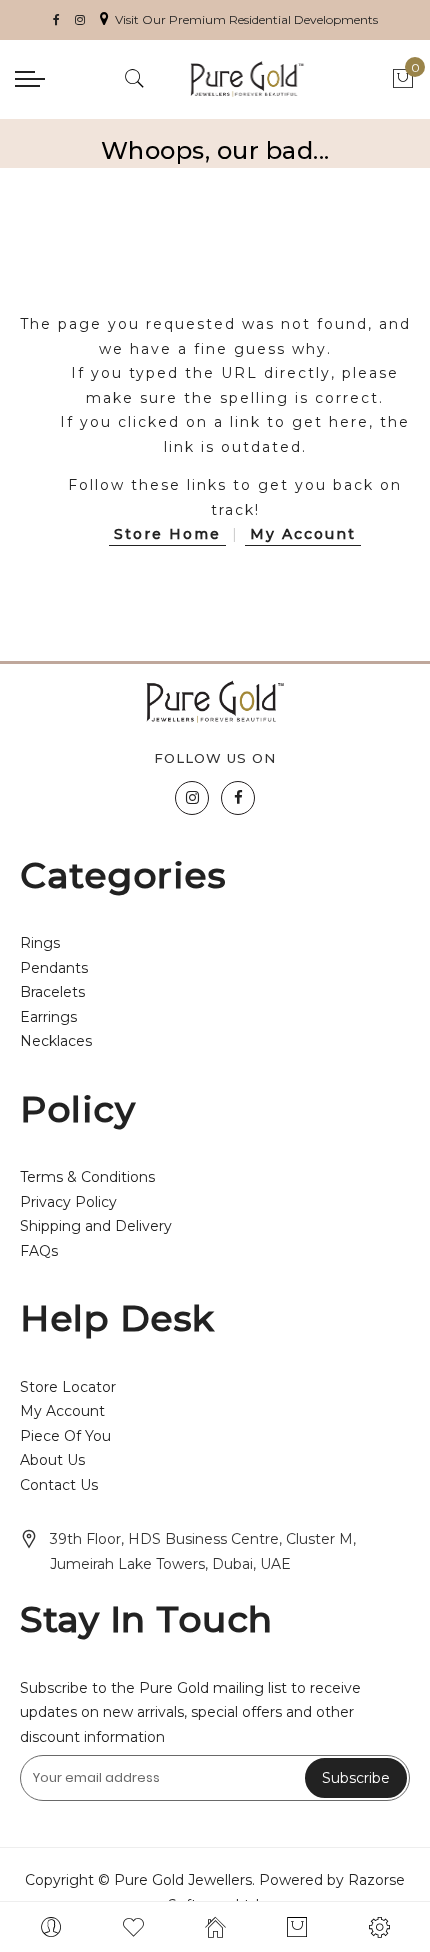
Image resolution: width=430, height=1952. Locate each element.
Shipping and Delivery (96, 1226)
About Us (52, 1460)
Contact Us (59, 1485)
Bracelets (52, 992)
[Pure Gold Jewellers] (247, 78)
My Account (303, 534)
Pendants (54, 968)
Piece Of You (65, 1436)
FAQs (39, 1251)
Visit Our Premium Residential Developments (246, 19)
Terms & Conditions (87, 1177)
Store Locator (68, 1387)
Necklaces (56, 1041)
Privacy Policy (68, 1202)
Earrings (48, 1017)
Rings (40, 943)
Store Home (167, 534)
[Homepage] (215, 1927)
